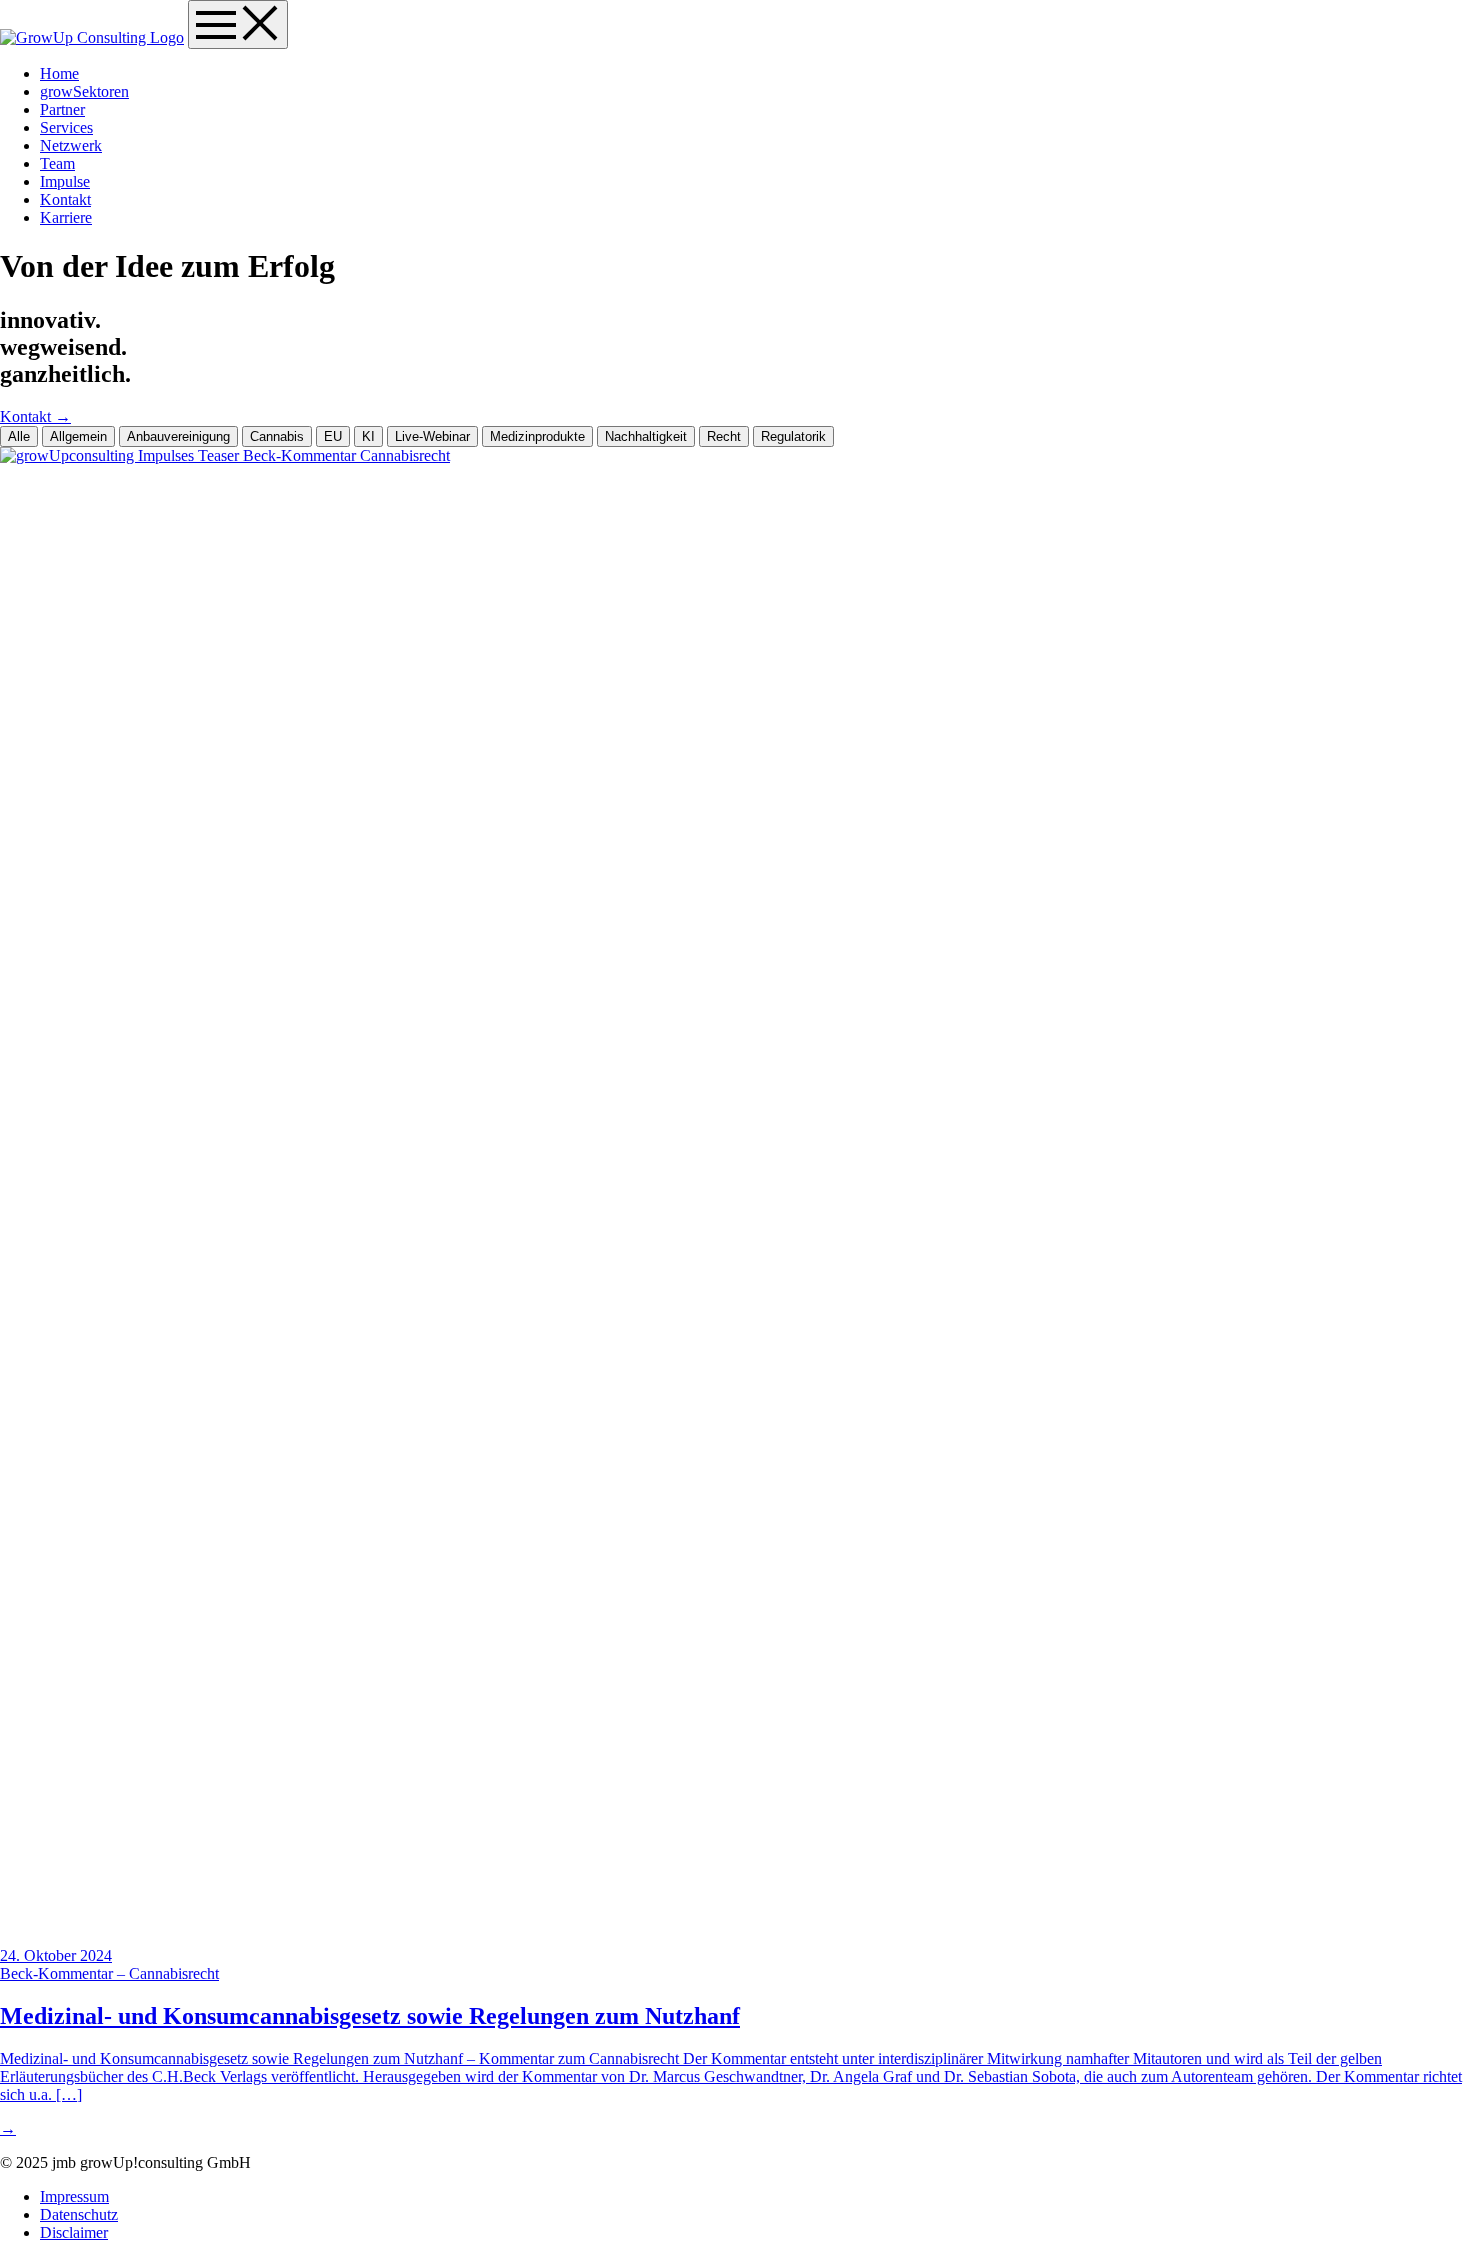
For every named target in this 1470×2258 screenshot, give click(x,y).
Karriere (66, 217)
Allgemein (78, 436)
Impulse (65, 181)
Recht (724, 436)
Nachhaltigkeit (646, 436)
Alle (19, 436)
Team (57, 163)
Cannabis (277, 436)
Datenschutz (79, 2214)
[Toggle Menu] (238, 24)
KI (368, 436)
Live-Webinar (432, 436)
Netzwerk (71, 145)
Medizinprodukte (537, 436)
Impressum (74, 2196)
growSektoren (84, 91)
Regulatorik (793, 436)
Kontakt (65, 199)
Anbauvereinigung (178, 436)
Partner (62, 109)
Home (59, 73)
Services (66, 127)
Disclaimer (74, 2232)
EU (333, 436)
